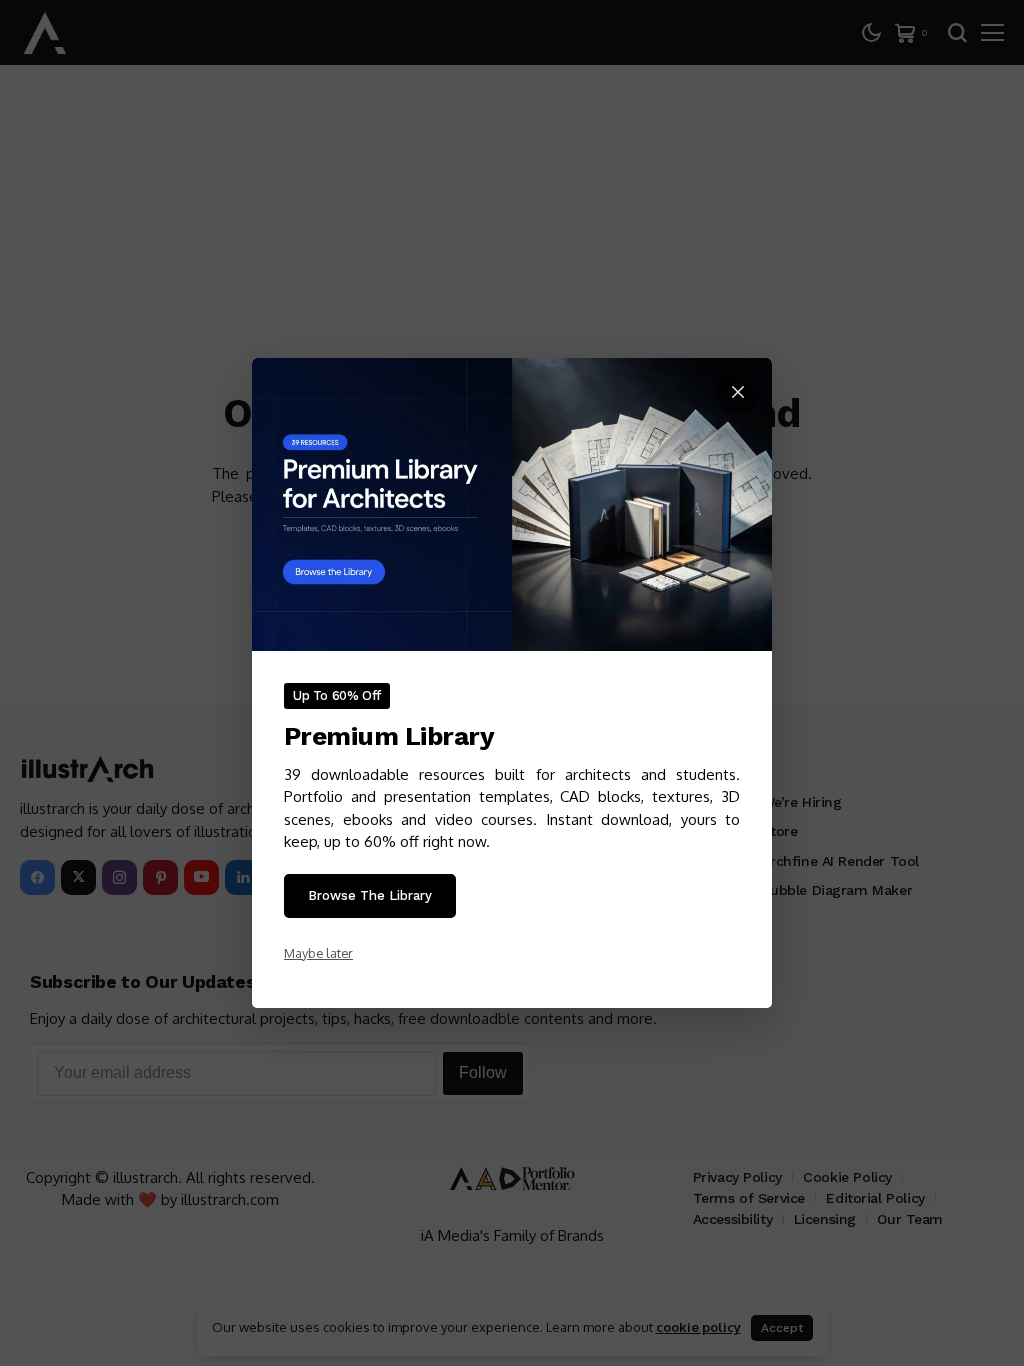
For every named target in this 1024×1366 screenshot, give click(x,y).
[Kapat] (738, 392)
